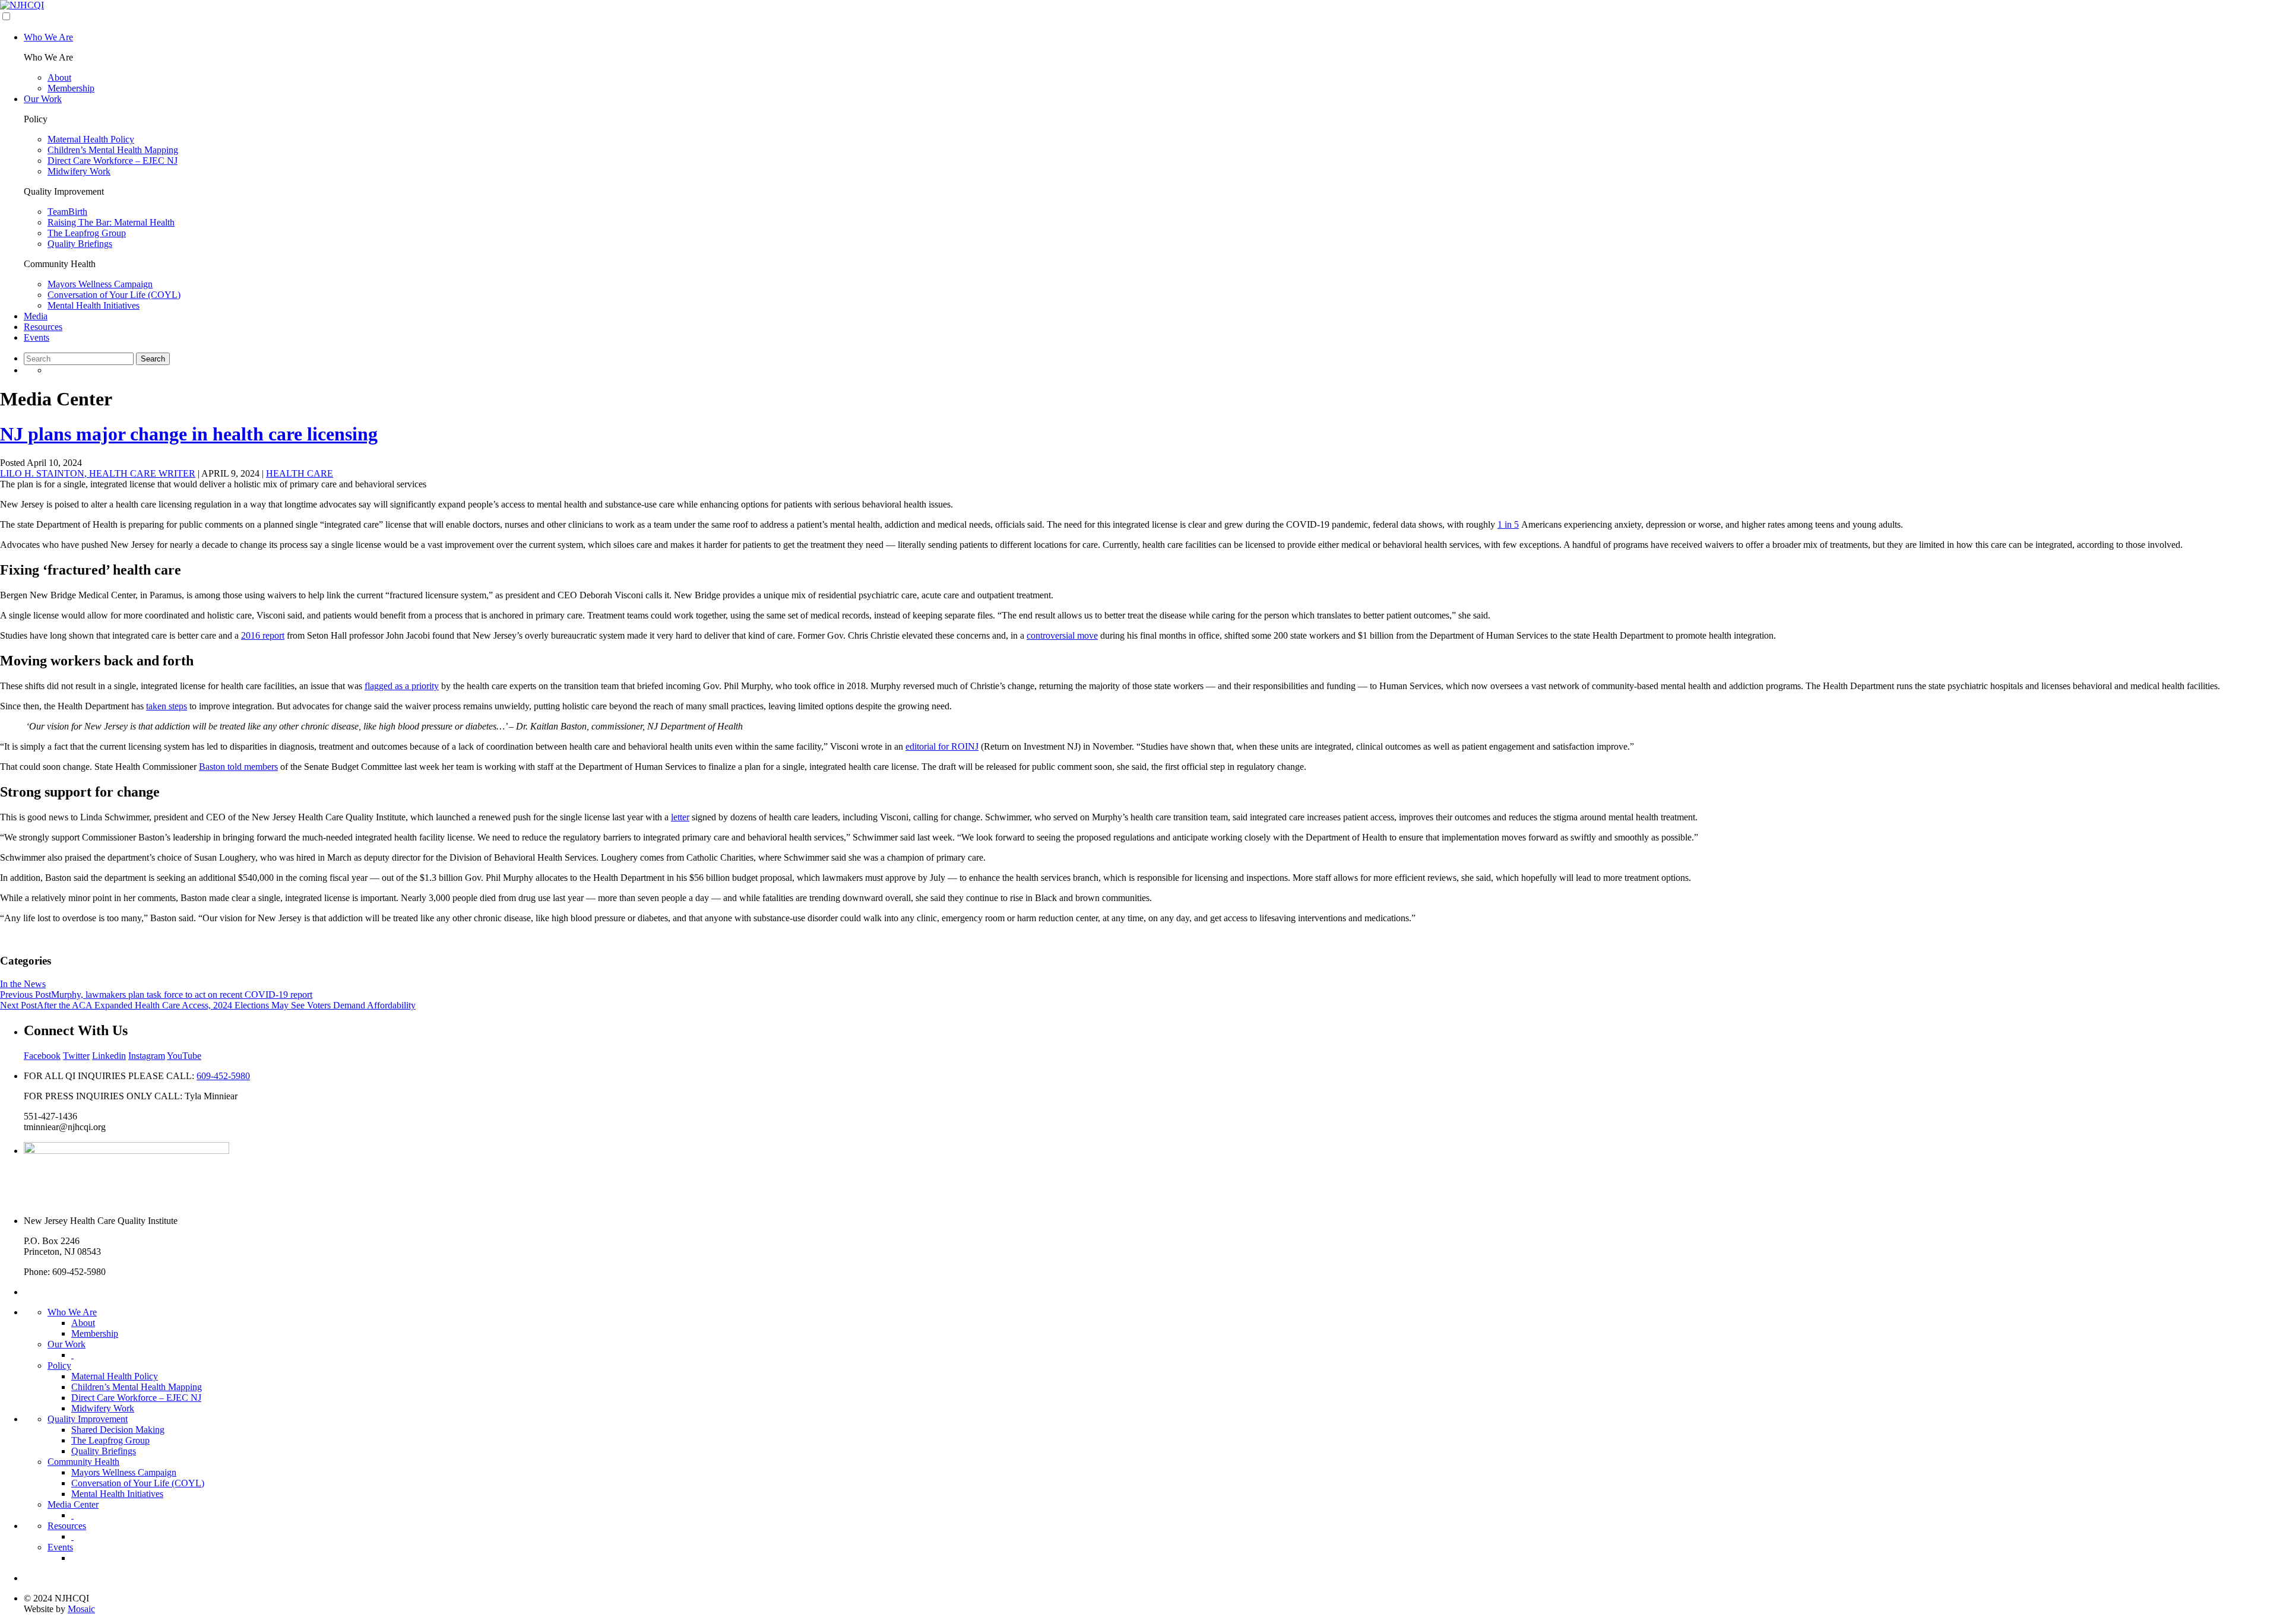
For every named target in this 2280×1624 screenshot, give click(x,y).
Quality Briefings (80, 244)
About (59, 77)
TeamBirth (67, 212)
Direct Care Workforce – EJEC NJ (113, 161)
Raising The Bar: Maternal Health (111, 222)
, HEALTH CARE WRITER (98, 473)
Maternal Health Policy (91, 139)
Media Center (73, 1504)
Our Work (43, 99)
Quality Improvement (88, 1419)
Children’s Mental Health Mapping (113, 150)
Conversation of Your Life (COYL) (114, 295)
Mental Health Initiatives (94, 305)
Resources (43, 327)
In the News (23, 984)
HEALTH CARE (300, 473)
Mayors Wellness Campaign (100, 284)
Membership (71, 88)
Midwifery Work (79, 171)
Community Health (83, 1462)
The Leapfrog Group (87, 233)
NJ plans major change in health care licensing (189, 434)
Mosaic (81, 1609)
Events (37, 337)
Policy (59, 1366)
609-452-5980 (223, 1076)
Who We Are (48, 37)
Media (36, 316)
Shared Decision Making (118, 1430)
